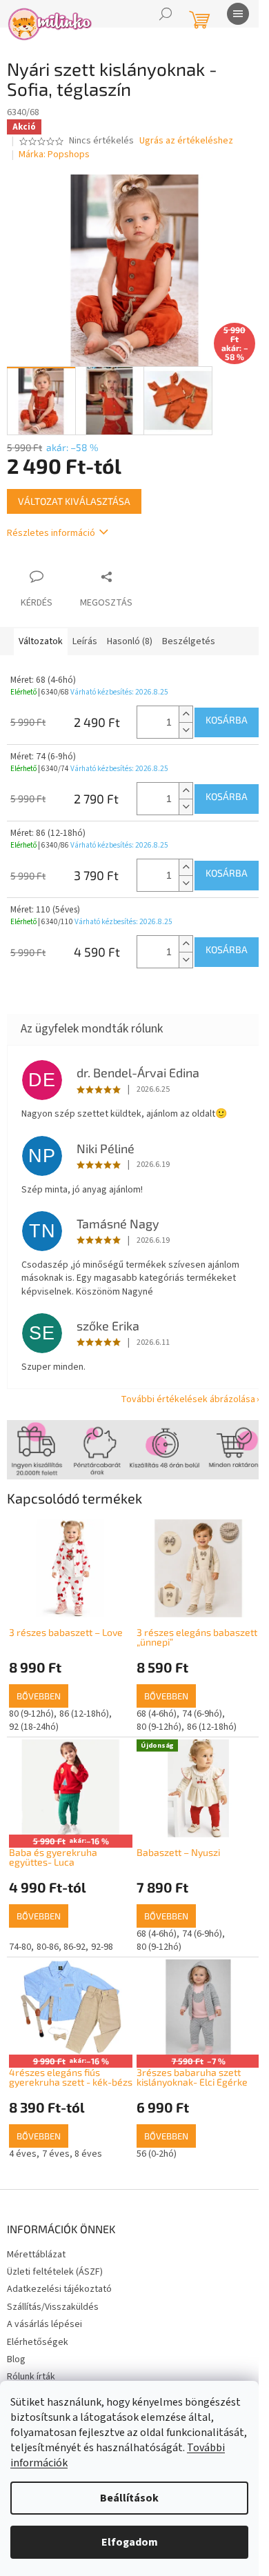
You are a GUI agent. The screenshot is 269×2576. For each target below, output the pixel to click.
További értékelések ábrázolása (188, 1399)
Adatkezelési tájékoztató (59, 2289)
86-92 (74, 1947)
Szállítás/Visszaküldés (53, 2307)
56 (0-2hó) (157, 2154)
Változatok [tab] (41, 641)
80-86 (48, 1947)
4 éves (23, 2154)
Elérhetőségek (38, 2342)
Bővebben (39, 1696)
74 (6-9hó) (202, 1714)
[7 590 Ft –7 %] (198, 2007)
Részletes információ (51, 533)
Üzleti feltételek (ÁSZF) (55, 2272)
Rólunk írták (31, 2377)
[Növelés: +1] (186, 714)
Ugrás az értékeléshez (186, 141)
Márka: (54, 154)
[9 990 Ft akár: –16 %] (71, 2007)
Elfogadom (130, 2542)
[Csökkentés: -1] (186, 730)
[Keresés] (166, 14)
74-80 (20, 1947)
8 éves (88, 2154)
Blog (16, 2359)
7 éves (56, 2154)
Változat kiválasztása (74, 501)
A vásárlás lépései (44, 2324)
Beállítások (129, 2498)
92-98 (102, 1947)
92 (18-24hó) (34, 1727)
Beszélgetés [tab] (189, 641)
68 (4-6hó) (157, 1714)
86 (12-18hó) (84, 1714)
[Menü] (238, 14)
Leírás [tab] (85, 641)
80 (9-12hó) (31, 1714)
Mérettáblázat (36, 2255)
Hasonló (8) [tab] (130, 641)
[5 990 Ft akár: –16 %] (71, 1787)
